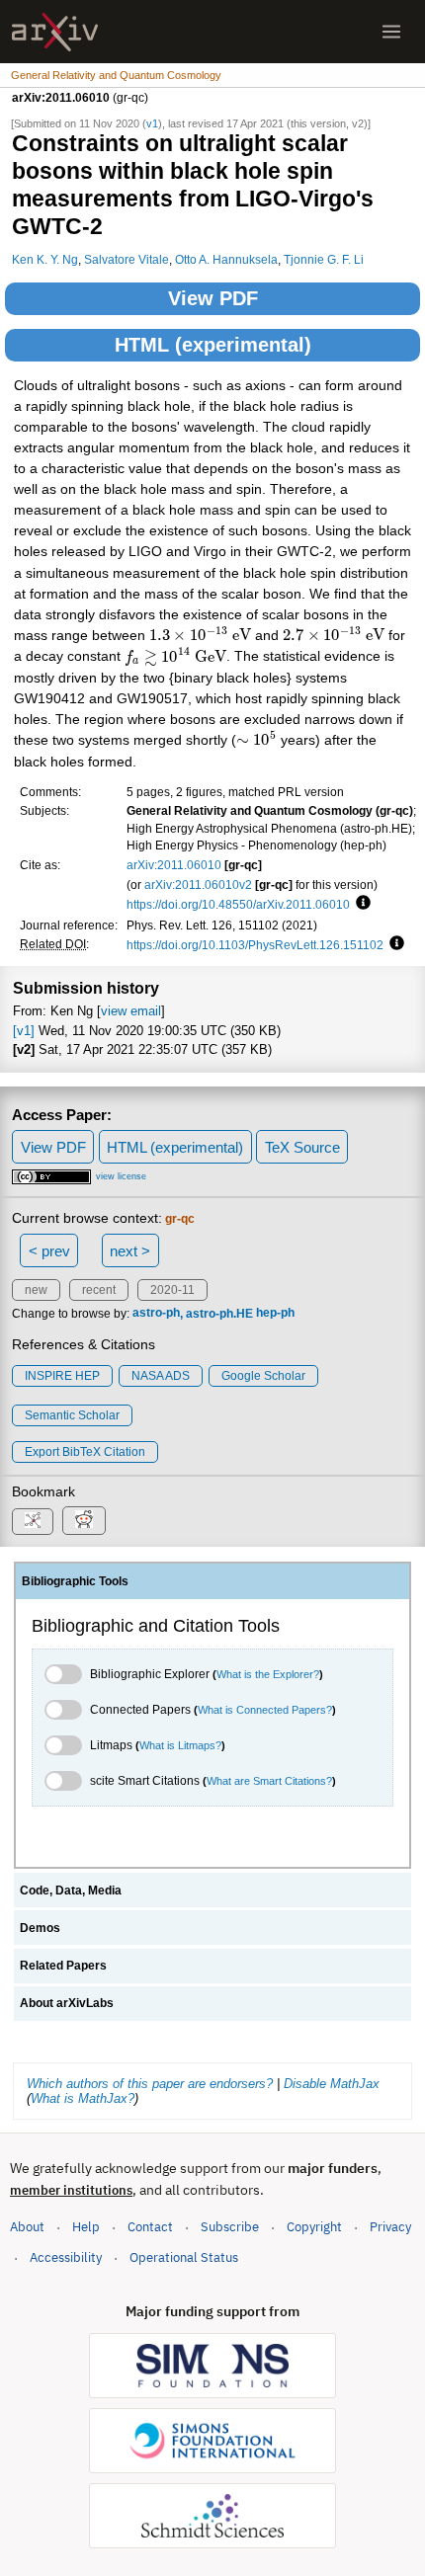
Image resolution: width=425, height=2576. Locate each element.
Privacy (390, 2227)
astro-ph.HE (219, 1314)
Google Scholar (263, 1376)
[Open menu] (391, 32)
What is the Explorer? (268, 1674)
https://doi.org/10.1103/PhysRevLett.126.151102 (255, 945)
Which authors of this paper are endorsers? (150, 2084)
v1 (152, 123)
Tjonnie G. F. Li (324, 259)
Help (86, 2227)
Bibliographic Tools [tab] (75, 1581)
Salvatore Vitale (127, 259)
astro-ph (156, 1314)
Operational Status (184, 2257)
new (36, 1290)
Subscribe (230, 2227)
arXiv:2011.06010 (174, 865)
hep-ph (275, 1314)
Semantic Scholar (72, 1415)
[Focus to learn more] (360, 904)
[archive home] (55, 32)
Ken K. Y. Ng (45, 259)
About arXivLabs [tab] (67, 2003)
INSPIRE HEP (62, 1376)
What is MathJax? (83, 2098)
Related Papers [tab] (63, 1966)
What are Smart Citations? (269, 1781)
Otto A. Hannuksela (226, 259)
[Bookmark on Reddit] (84, 1521)
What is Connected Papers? (265, 1710)
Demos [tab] (40, 1928)
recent (99, 1290)
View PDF (213, 298)
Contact (150, 2227)
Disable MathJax (332, 2084)
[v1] (24, 1031)
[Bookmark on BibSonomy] (33, 1522)
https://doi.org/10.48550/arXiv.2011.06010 (238, 904)
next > (130, 1251)
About (27, 2227)
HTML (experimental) (213, 345)
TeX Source (302, 1147)
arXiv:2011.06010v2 (198, 885)
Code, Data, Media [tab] (71, 1891)
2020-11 (172, 1290)
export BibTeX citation (85, 1452)
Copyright (314, 2227)
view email (131, 1011)
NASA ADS (161, 1376)
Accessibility (66, 2257)
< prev (49, 1251)
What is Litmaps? (180, 1745)
